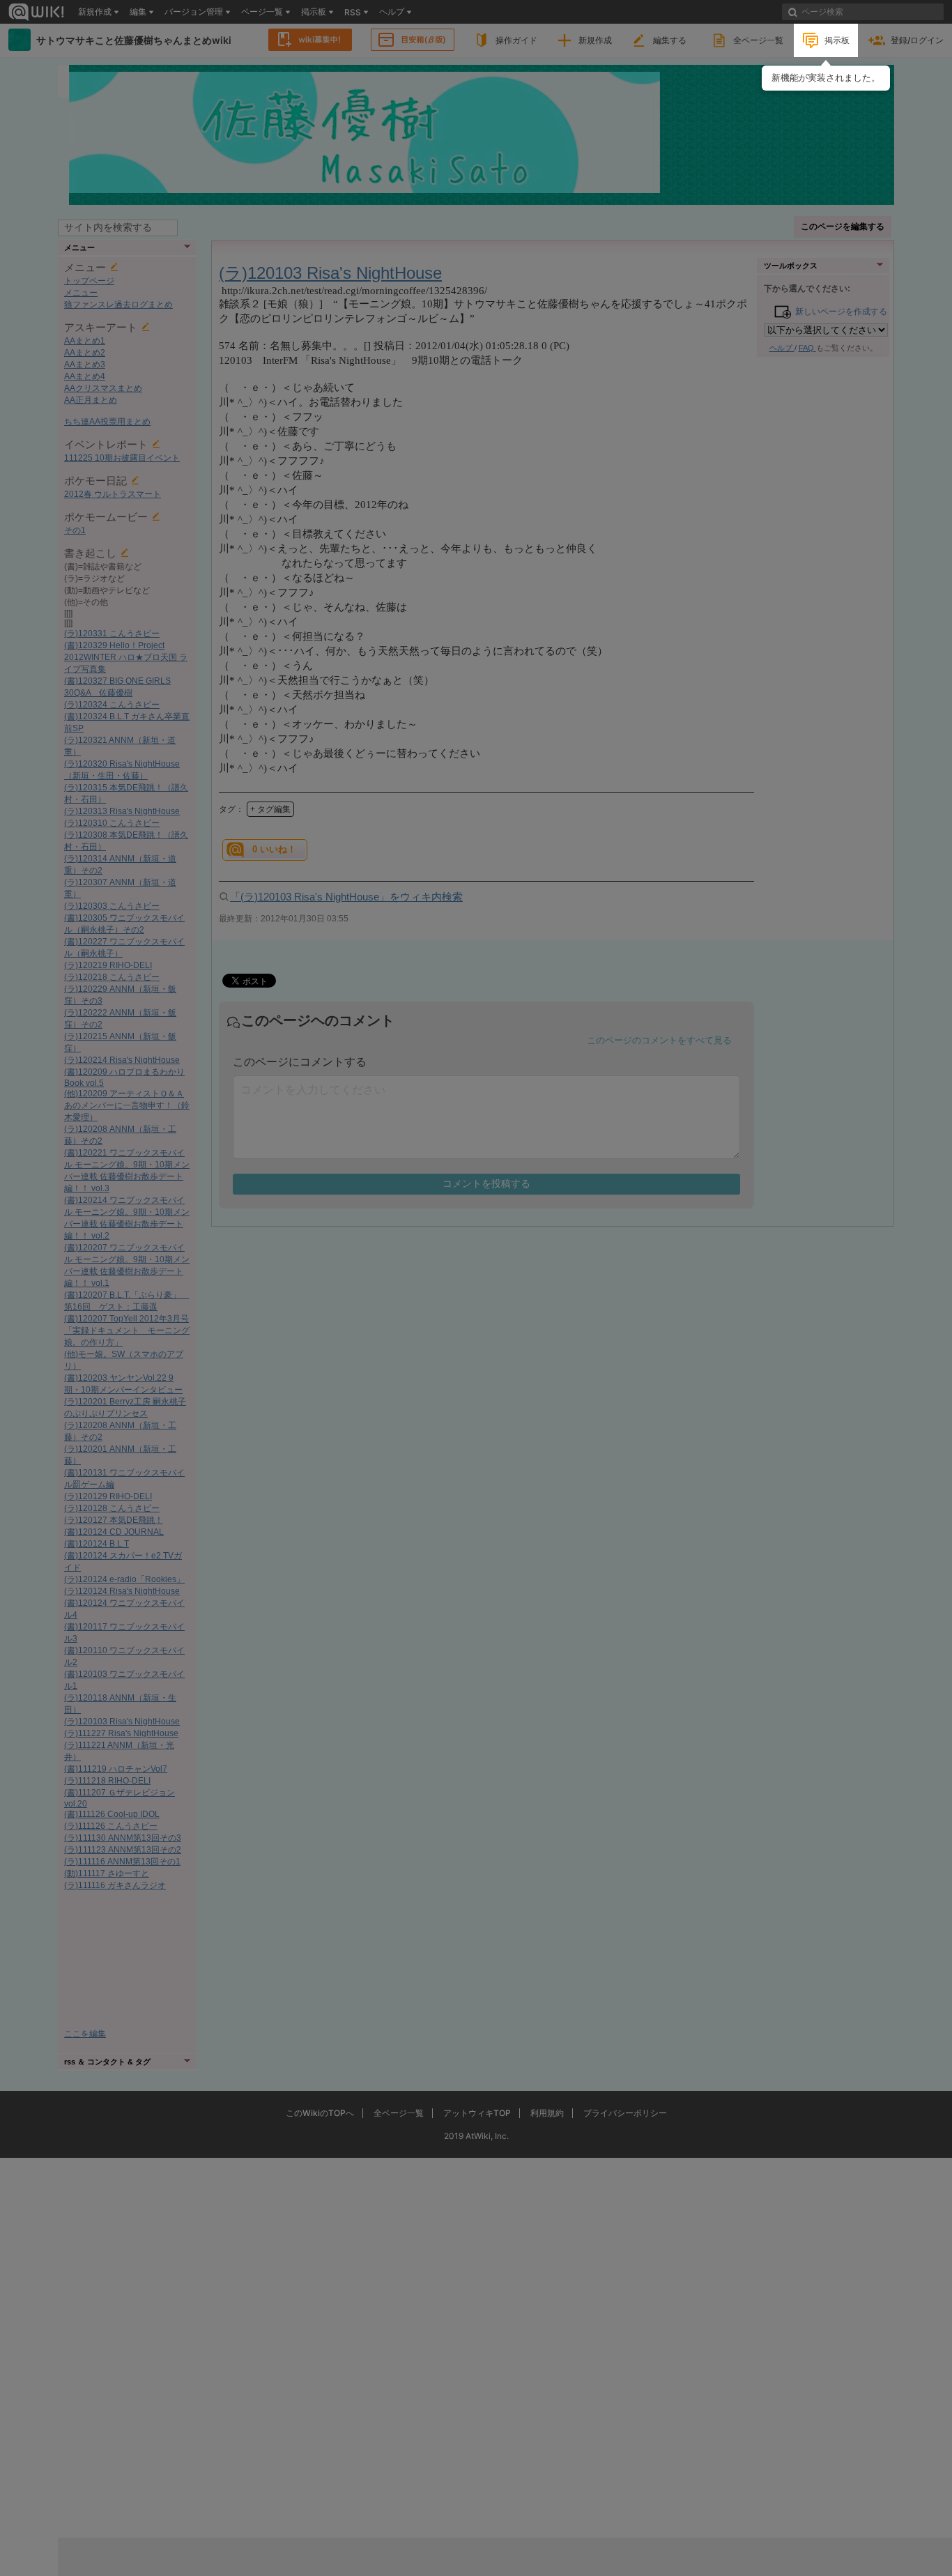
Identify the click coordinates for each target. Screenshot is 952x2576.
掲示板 (837, 40)
